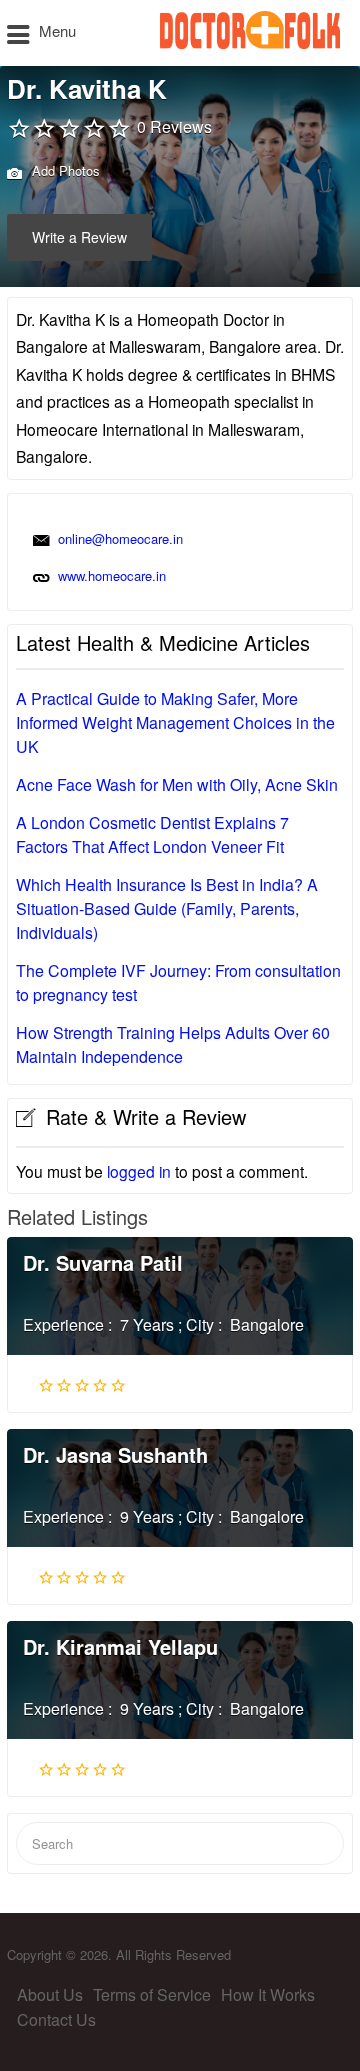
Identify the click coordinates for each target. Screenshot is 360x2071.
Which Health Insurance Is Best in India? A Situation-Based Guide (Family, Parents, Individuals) (167, 908)
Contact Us (56, 2019)
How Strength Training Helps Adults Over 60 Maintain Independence (173, 1044)
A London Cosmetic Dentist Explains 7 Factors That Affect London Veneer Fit (152, 834)
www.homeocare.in (112, 575)
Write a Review (79, 237)
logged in (139, 1171)
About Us (50, 1994)
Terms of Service (152, 1994)
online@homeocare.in (120, 538)
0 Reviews (174, 126)
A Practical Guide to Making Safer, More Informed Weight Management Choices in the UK (175, 722)
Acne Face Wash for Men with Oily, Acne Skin (177, 784)
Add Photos (64, 170)
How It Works (268, 1994)
